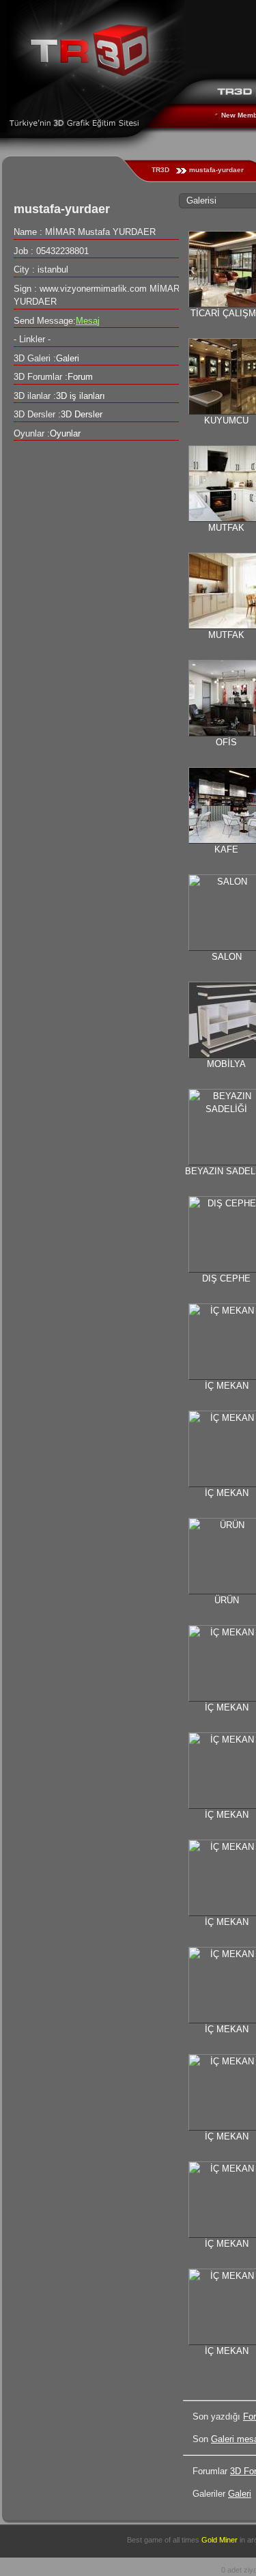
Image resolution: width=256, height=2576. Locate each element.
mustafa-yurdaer (216, 170)
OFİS (226, 742)
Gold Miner (219, 2540)
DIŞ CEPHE (226, 1278)
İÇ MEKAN (227, 1386)
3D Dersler (82, 414)
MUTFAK (226, 528)
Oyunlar (65, 433)
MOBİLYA (226, 1064)
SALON (227, 957)
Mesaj (88, 321)
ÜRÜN (227, 1600)
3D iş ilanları (81, 396)
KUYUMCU (226, 420)
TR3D (160, 170)
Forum (80, 377)
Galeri (240, 2494)
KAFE (226, 849)
